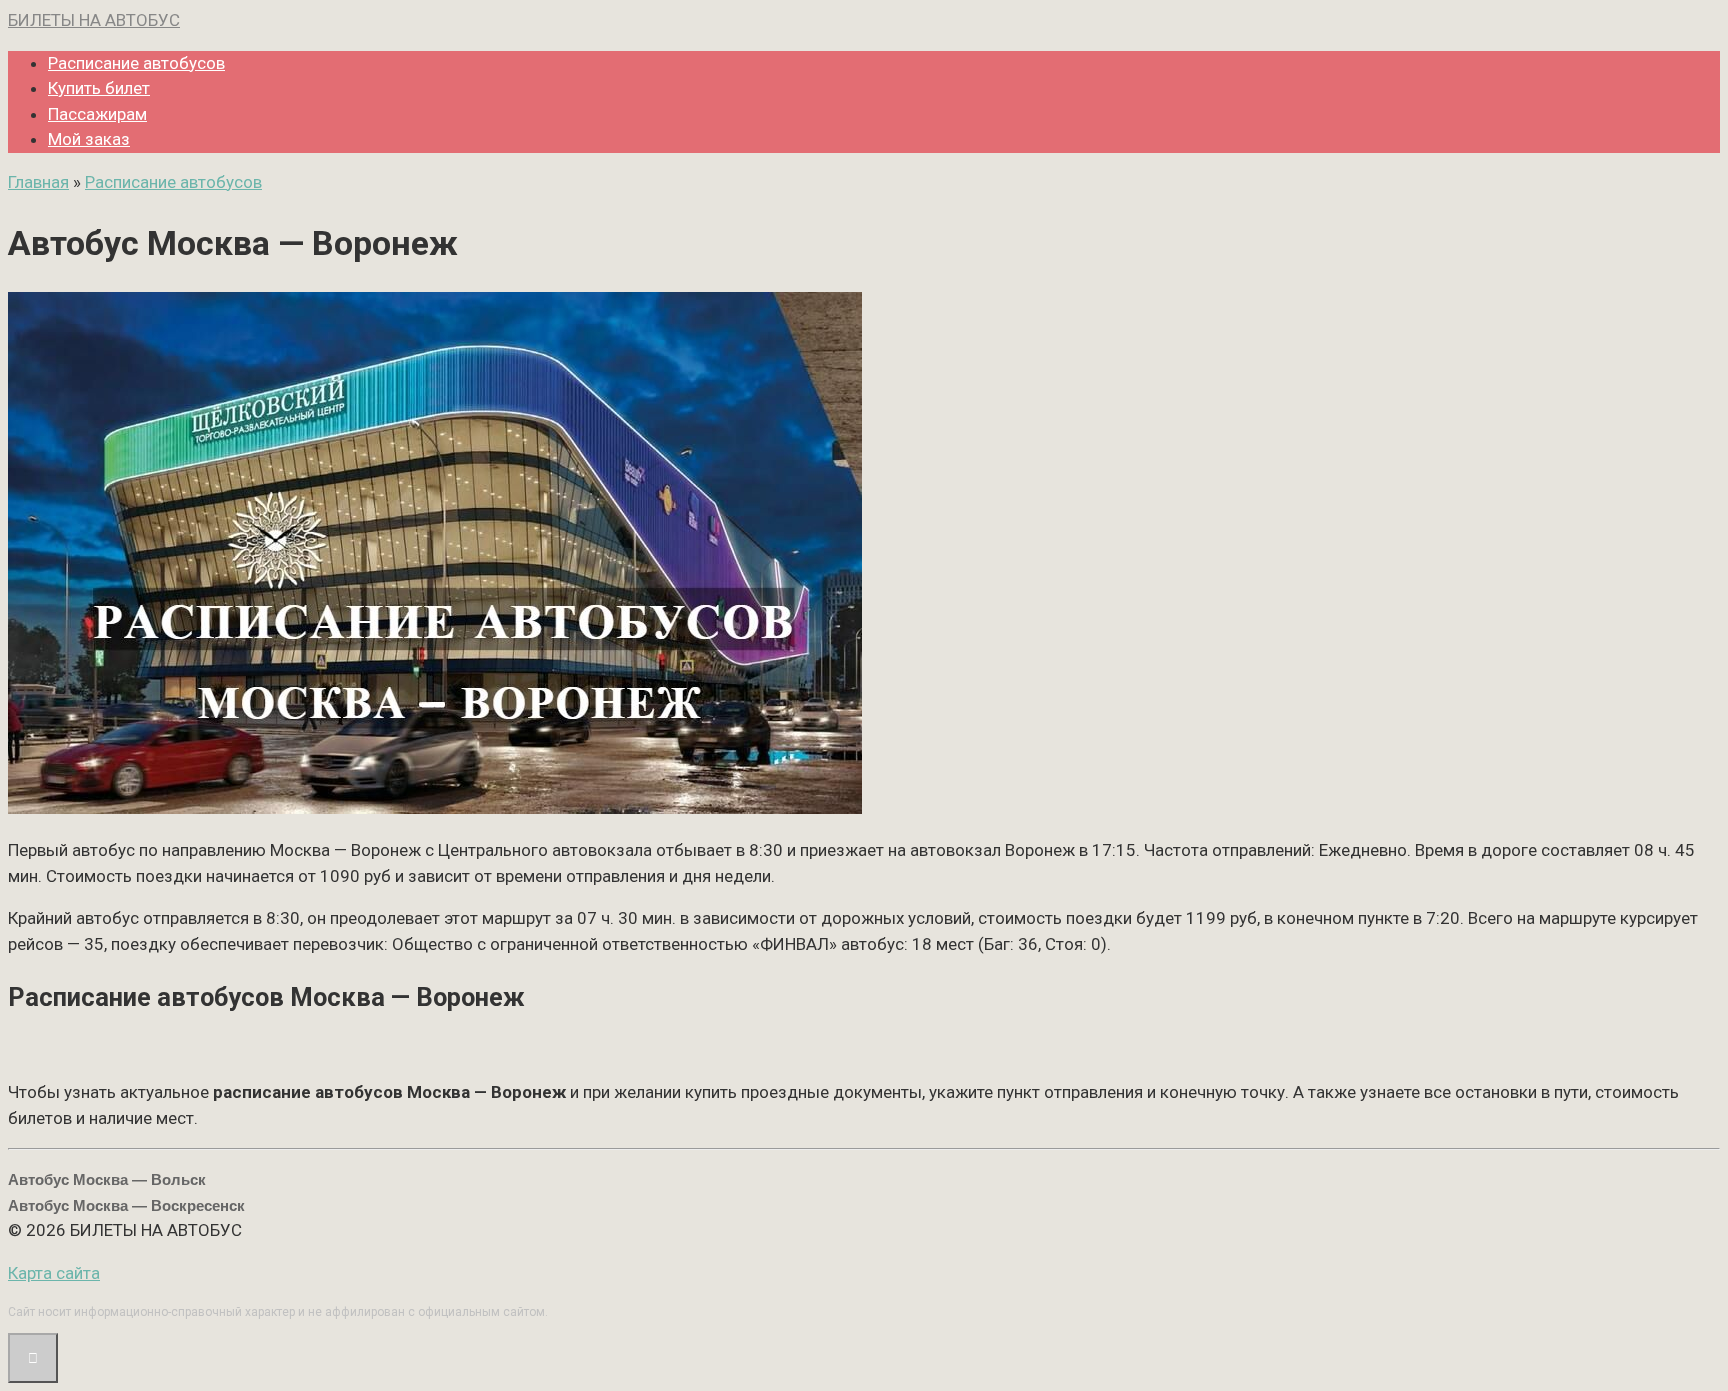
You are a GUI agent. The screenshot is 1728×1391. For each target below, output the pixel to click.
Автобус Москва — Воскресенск (126, 1205)
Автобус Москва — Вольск (107, 1179)
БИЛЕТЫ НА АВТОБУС (94, 20)
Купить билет (99, 88)
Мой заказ (89, 139)
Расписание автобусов (136, 63)
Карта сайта (54, 1273)
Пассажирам (97, 114)
